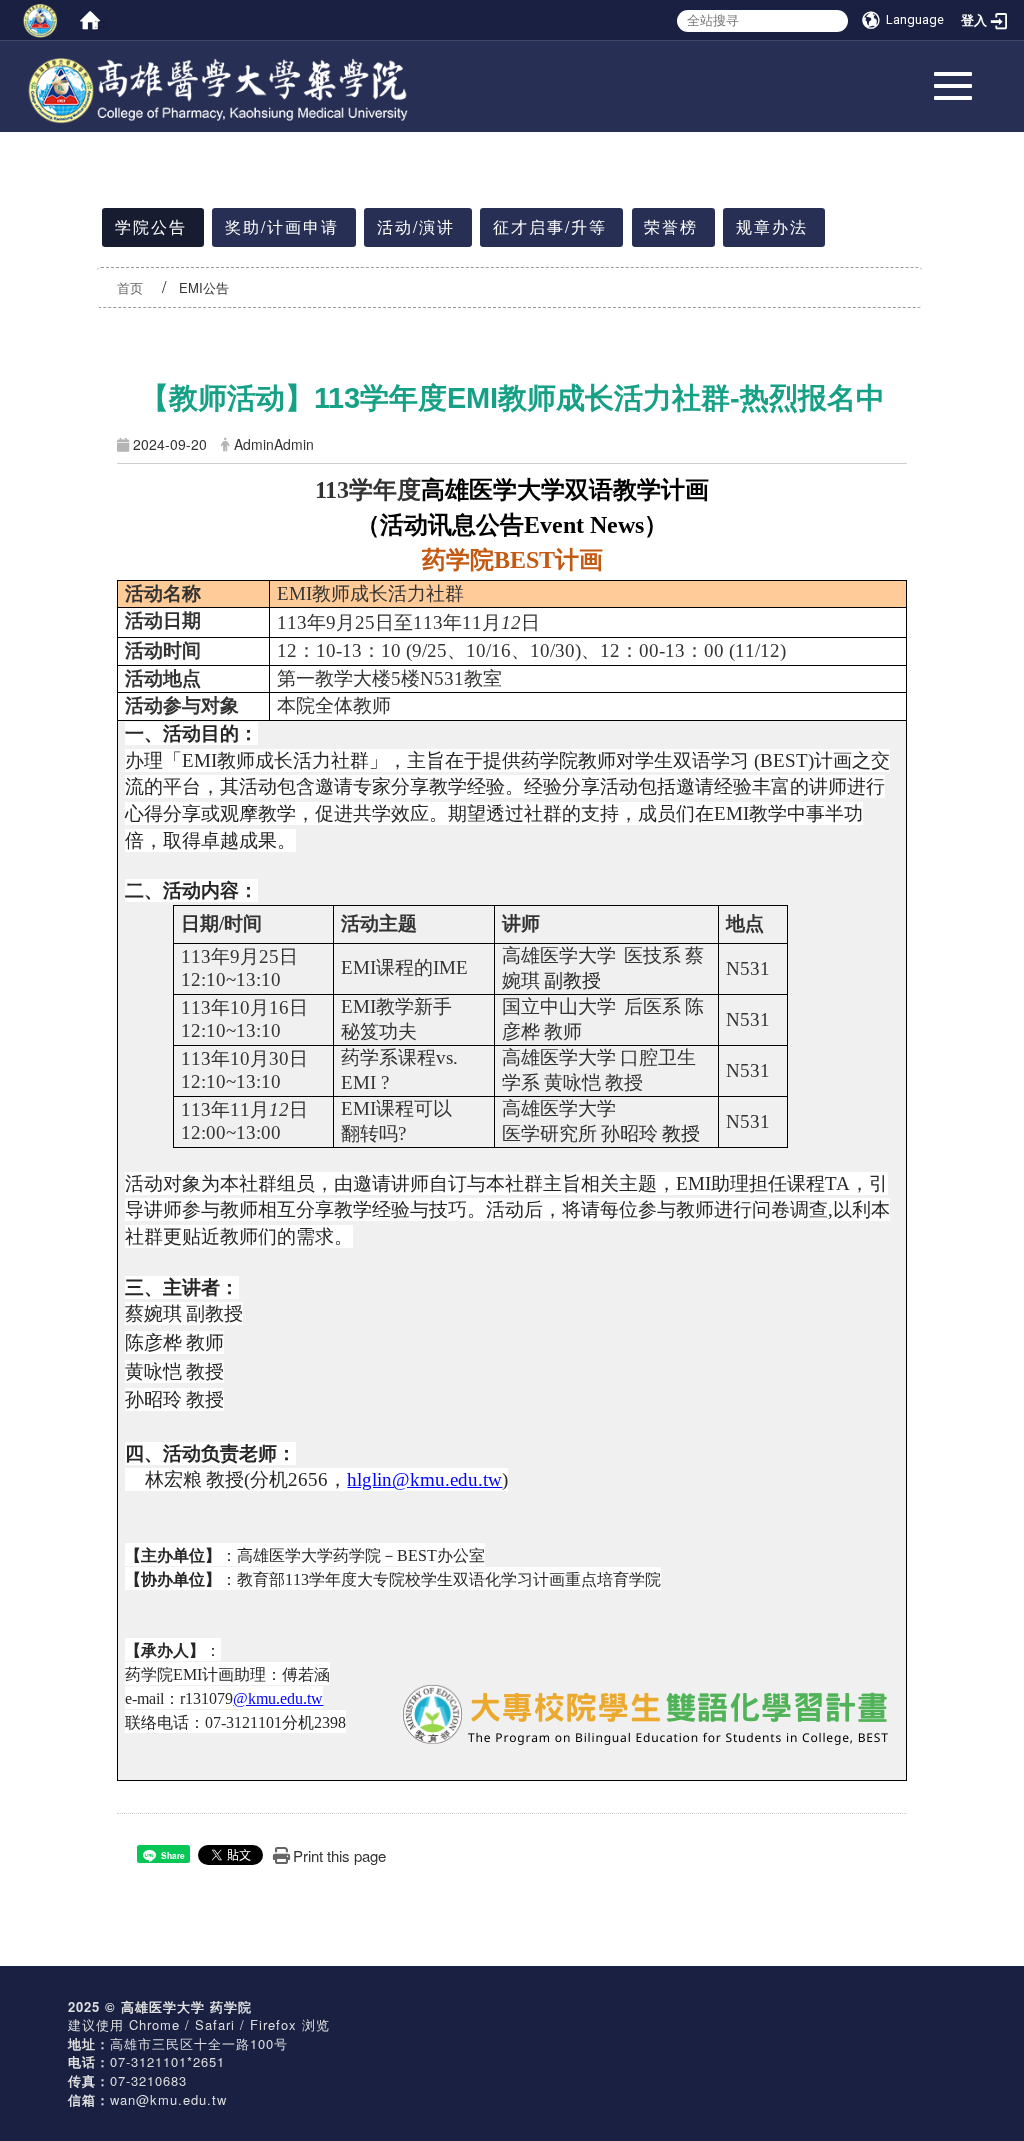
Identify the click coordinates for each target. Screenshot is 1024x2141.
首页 (130, 287)
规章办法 (772, 226)
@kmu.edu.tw (278, 1698)
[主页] (220, 64)
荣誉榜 (671, 226)
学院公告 (151, 226)
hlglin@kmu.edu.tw (424, 1479)
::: (99, 21)
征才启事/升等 (550, 226)
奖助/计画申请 (282, 226)
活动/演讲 (416, 226)
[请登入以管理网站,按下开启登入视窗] (40, 20)
